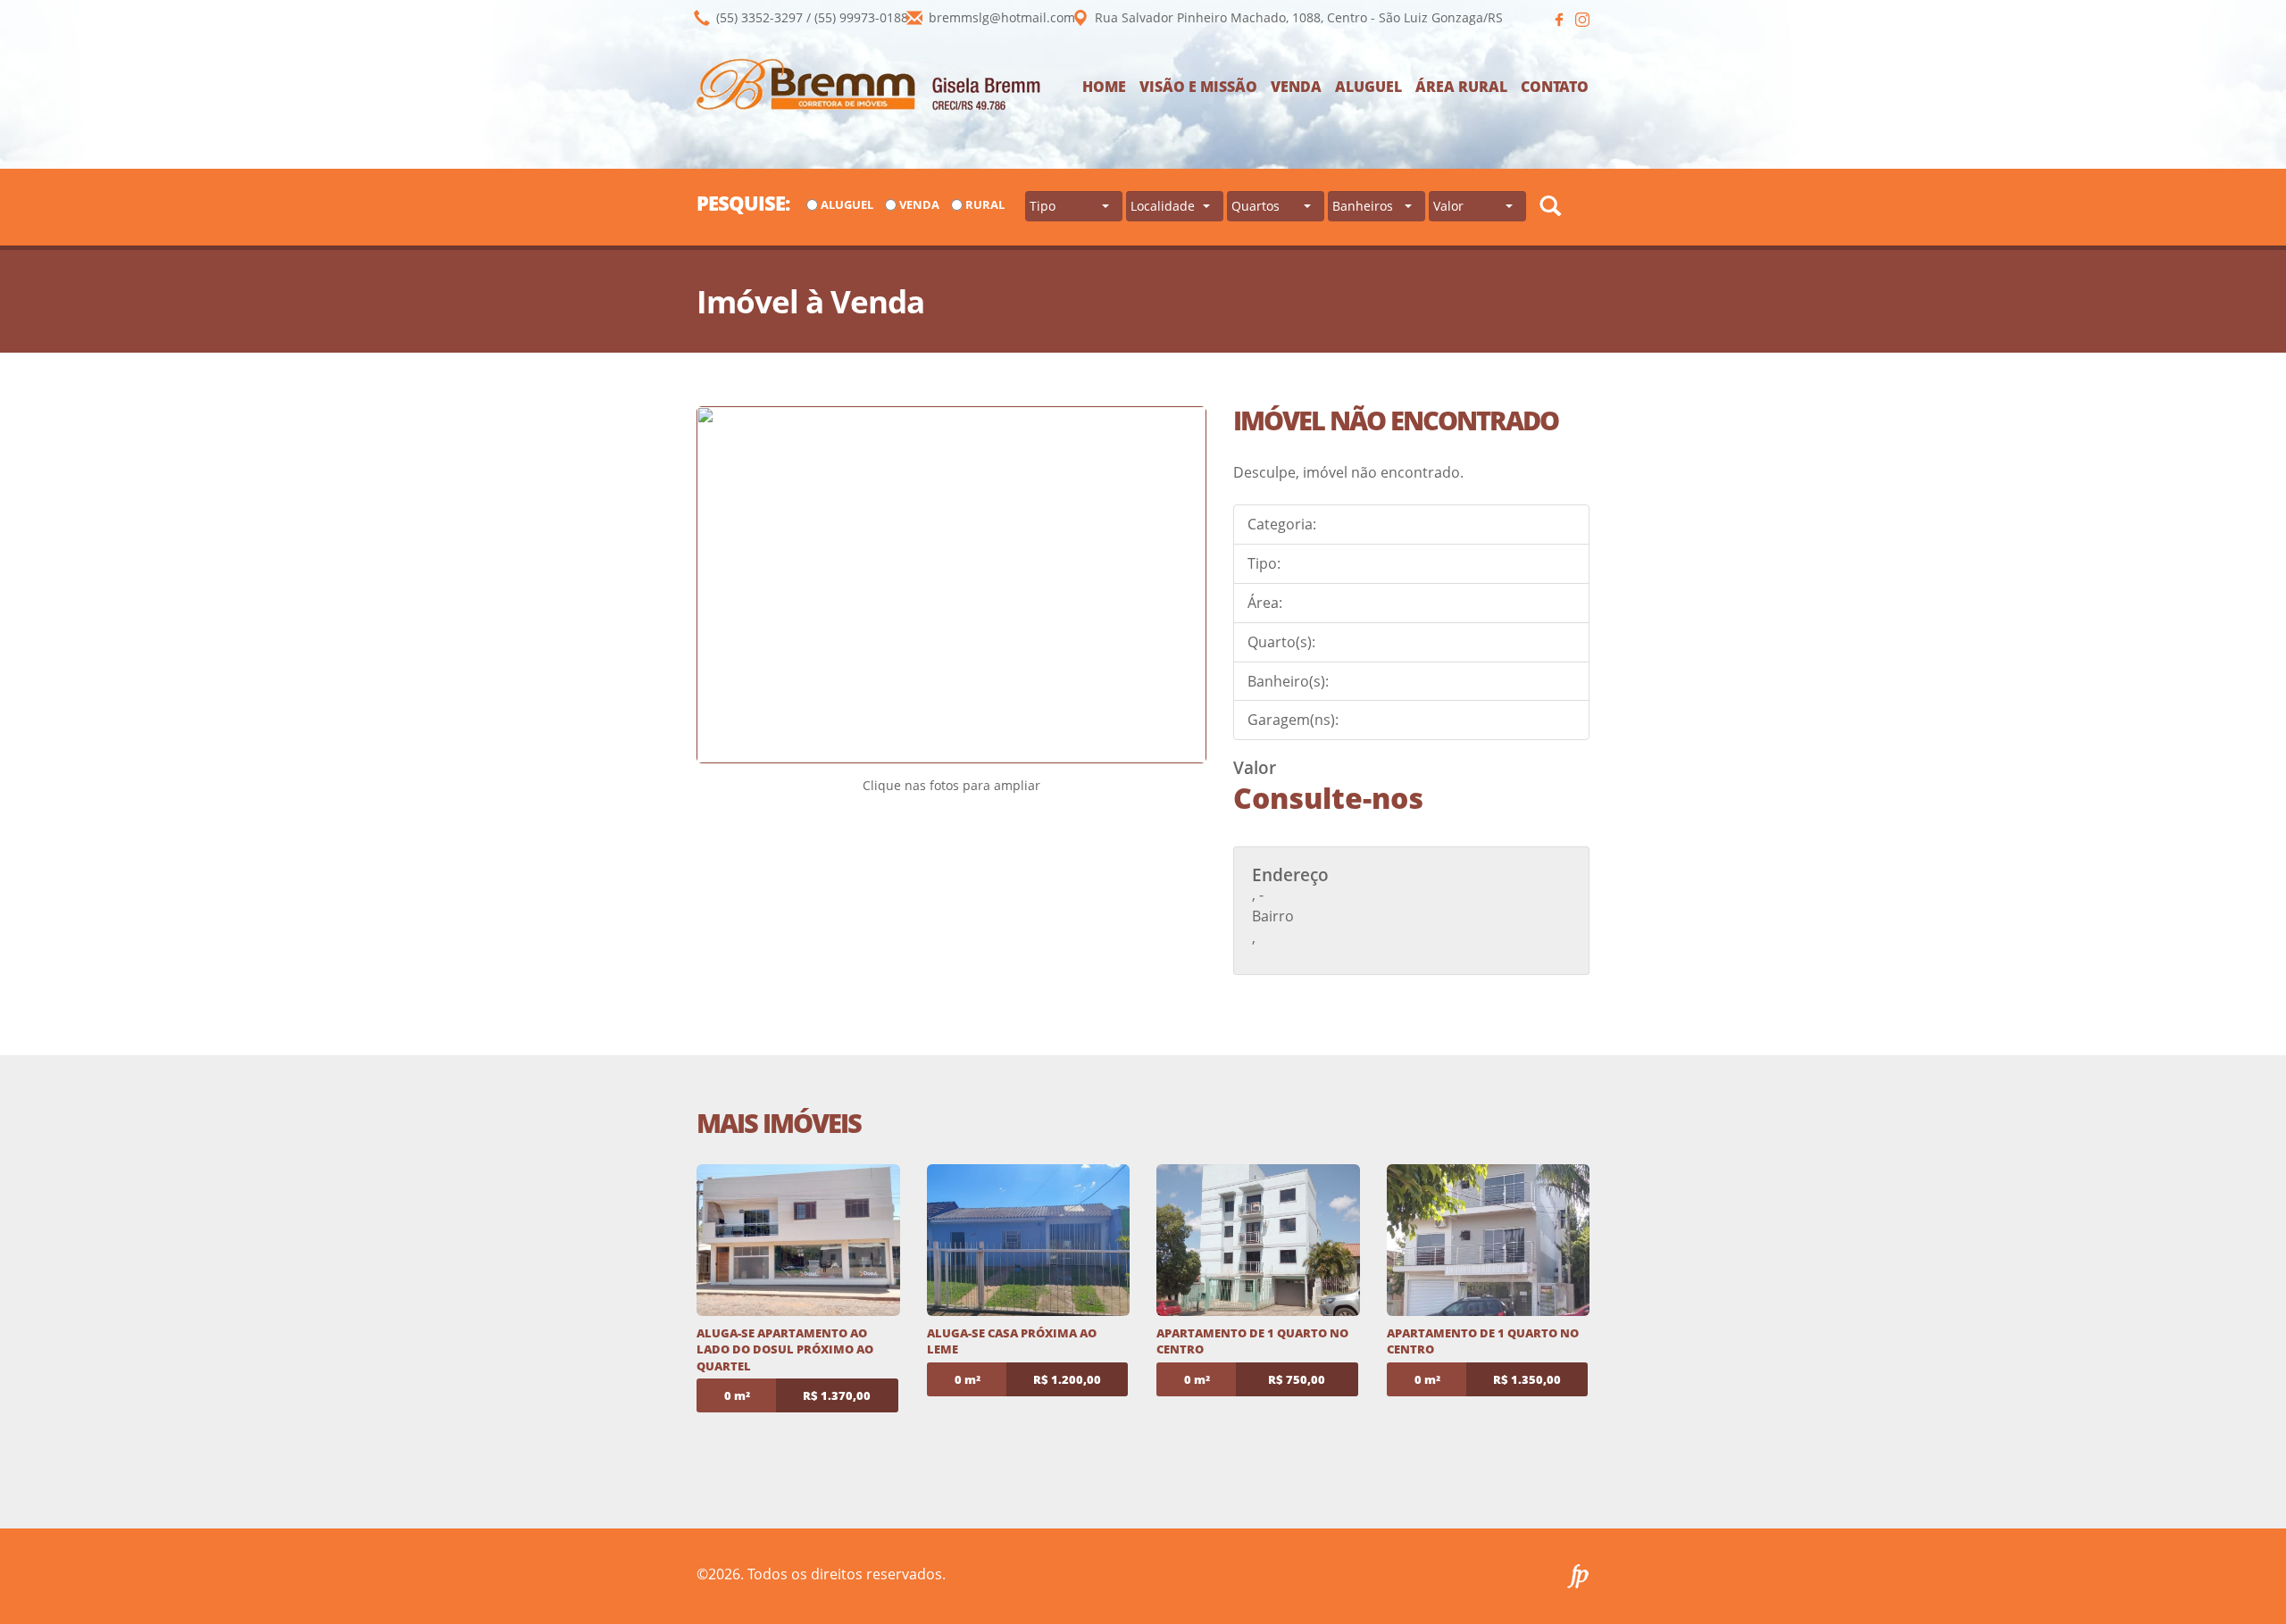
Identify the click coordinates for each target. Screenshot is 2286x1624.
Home (1104, 87)
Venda (1296, 87)
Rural (985, 204)
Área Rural (1461, 87)
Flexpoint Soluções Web (1578, 1576)
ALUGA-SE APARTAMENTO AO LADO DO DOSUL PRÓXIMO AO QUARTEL (785, 1349)
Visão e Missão (1198, 87)
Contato (1555, 87)
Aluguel (1368, 87)
